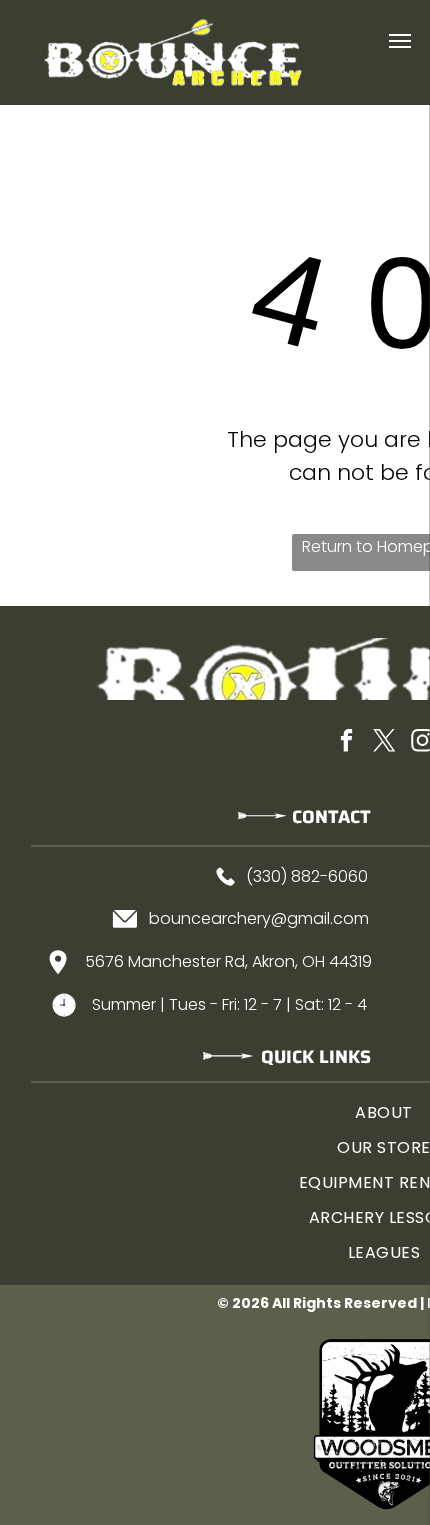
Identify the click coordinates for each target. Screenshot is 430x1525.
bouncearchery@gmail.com (259, 918)
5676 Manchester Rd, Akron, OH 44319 (228, 961)
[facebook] (346, 743)
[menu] (400, 41)
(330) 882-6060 (307, 876)
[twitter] (384, 743)
